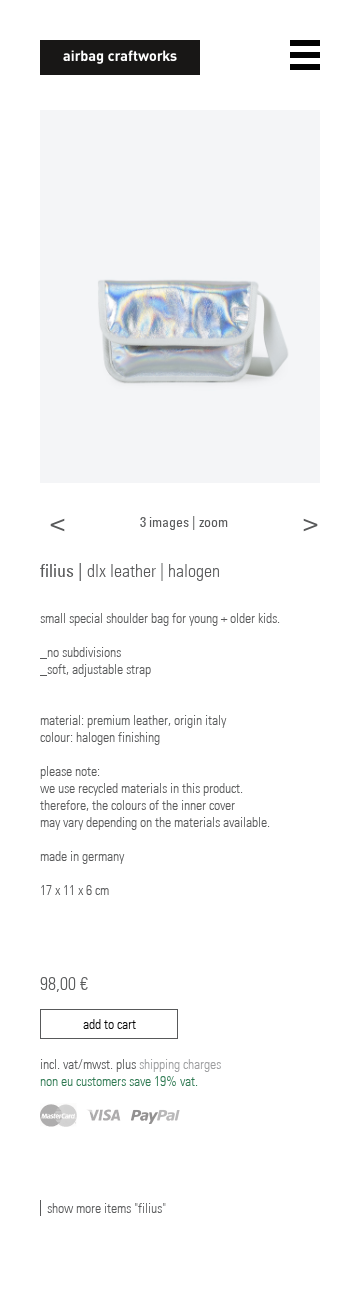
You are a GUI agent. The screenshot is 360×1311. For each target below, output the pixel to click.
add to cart (109, 1024)
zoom (213, 521)
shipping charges (130, 1072)
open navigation (305, 55)
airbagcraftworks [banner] (120, 57)
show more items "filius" (106, 1208)
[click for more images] (180, 295)
